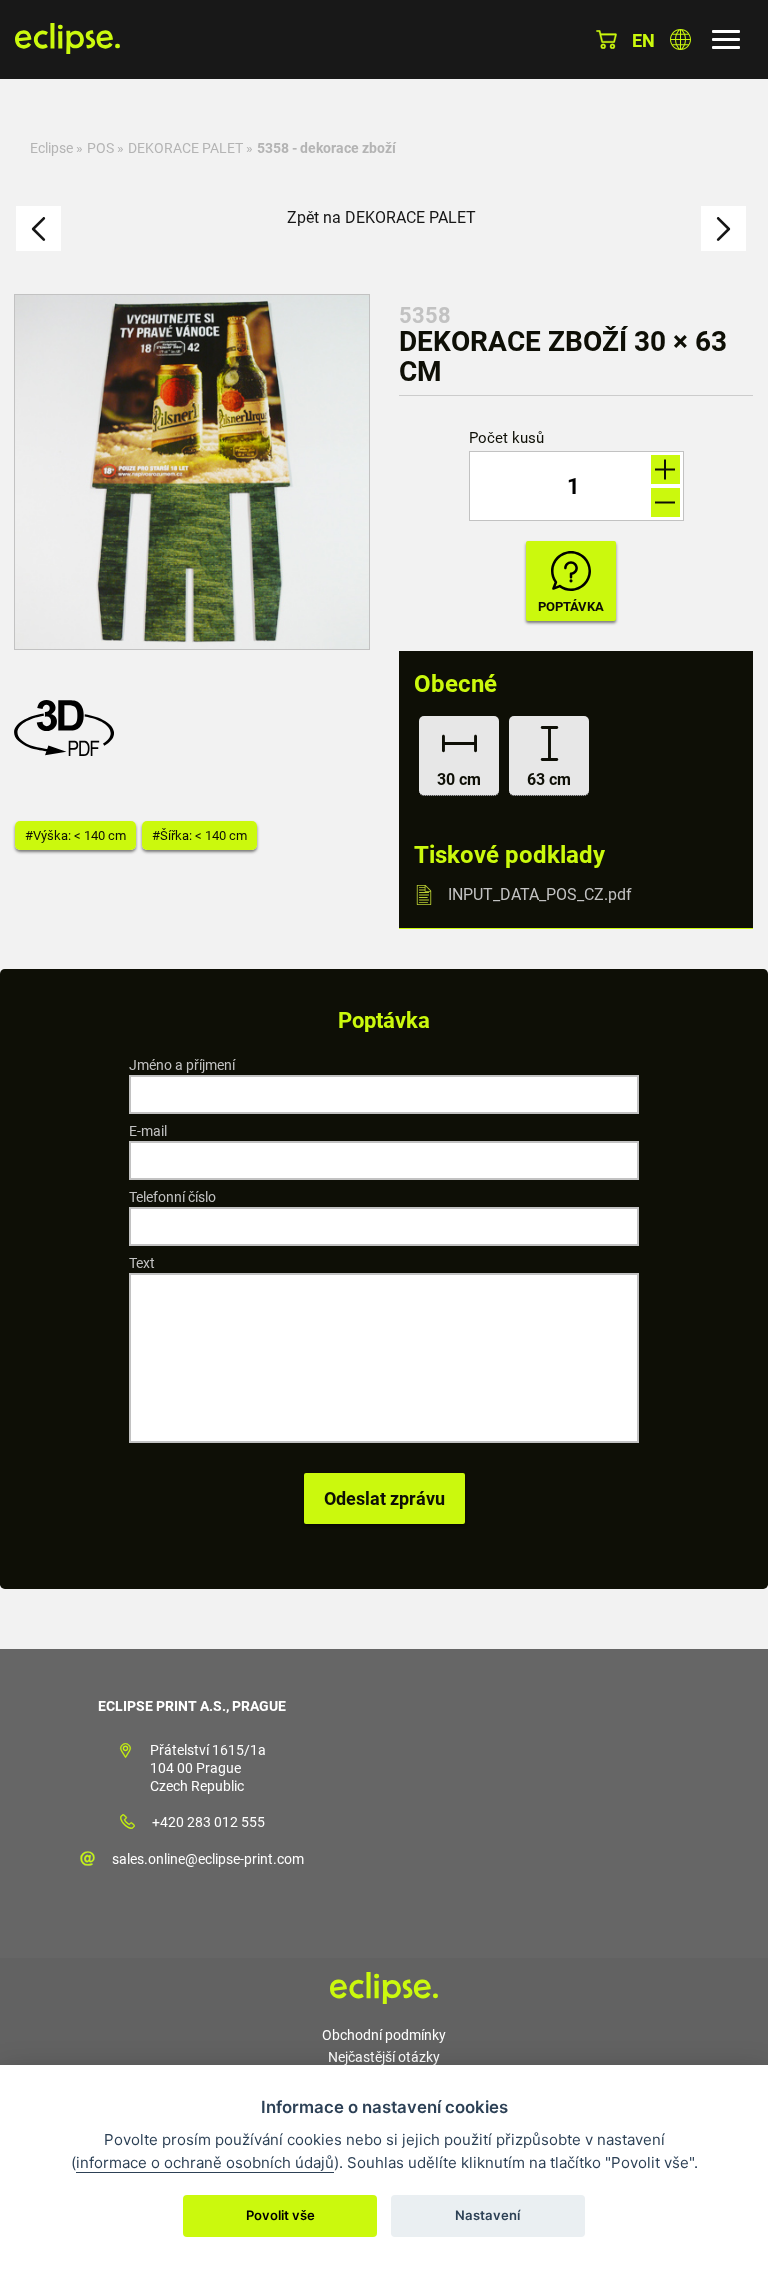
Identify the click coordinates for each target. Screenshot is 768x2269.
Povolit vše (280, 2215)
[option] (192, 472)
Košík (606, 39)
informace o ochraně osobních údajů (205, 2162)
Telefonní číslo (172, 1197)
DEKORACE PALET (185, 148)
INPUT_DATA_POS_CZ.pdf (540, 894)
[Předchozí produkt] (38, 228)
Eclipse (51, 148)
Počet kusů (506, 438)
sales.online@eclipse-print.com (208, 1859)
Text (142, 1263)
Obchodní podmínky (384, 2035)
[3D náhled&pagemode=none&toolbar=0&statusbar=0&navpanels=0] (69, 750)
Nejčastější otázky (384, 2057)
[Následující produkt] (723, 228)
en (643, 40)
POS (100, 148)
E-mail (148, 1131)
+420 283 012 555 (208, 1822)
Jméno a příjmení (182, 1065)
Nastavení (487, 2215)
